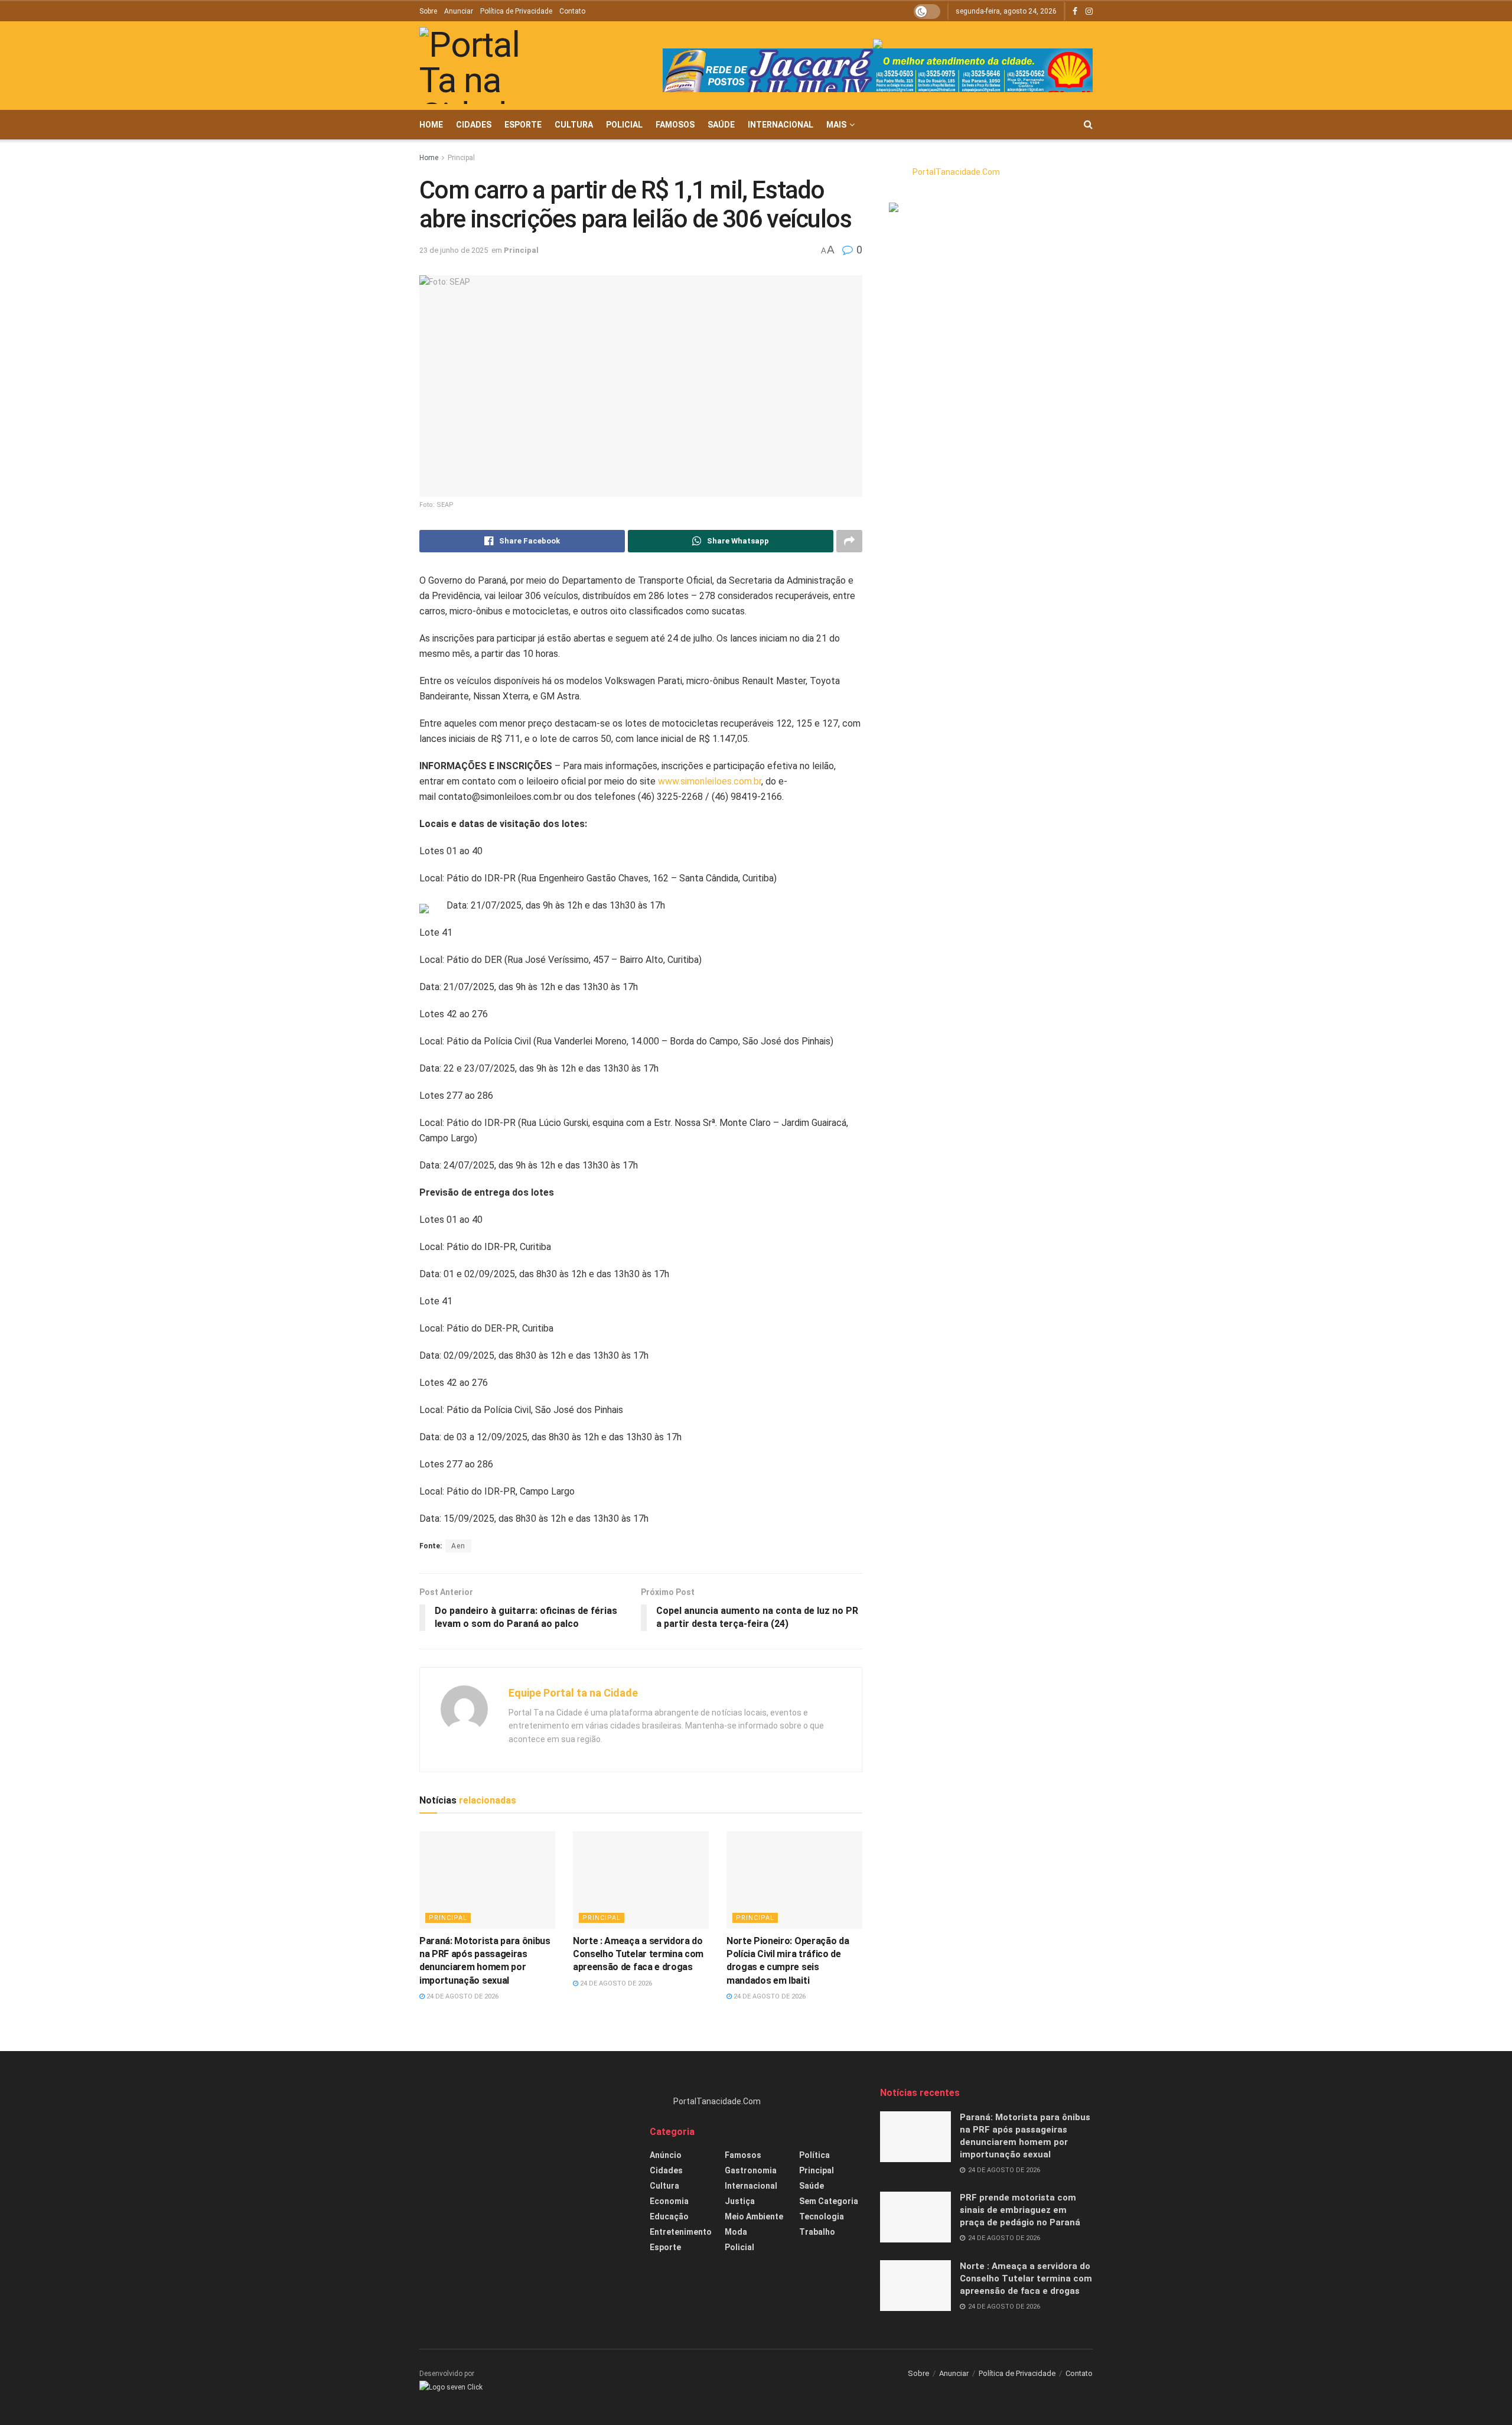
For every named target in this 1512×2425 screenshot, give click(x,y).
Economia (669, 2201)
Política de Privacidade (516, 11)
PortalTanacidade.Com (956, 172)
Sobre (428, 11)
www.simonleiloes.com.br (710, 781)
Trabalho (817, 2232)
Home (431, 125)
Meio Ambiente (754, 2216)
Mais (836, 125)
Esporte (523, 125)
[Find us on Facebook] (1075, 12)
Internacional (781, 125)
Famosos (675, 125)
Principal (461, 158)
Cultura (574, 125)
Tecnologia (822, 2216)
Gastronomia (751, 2170)
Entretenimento (681, 2232)
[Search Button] (1088, 125)
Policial (624, 125)
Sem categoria (829, 2201)
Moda (736, 2232)
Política (814, 2155)
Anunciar (459, 11)
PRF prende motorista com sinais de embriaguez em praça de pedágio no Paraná (1020, 2210)
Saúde (721, 125)
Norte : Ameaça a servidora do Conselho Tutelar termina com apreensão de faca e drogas (638, 1954)
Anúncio (666, 2155)
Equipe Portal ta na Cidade (573, 1693)
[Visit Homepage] (487, 66)
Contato (572, 11)
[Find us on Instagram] (1089, 12)
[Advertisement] (526, 2169)
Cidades (474, 125)
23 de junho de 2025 (454, 250)
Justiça (740, 2201)
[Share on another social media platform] (849, 541)
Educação (669, 2216)
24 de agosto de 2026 (462, 1996)
